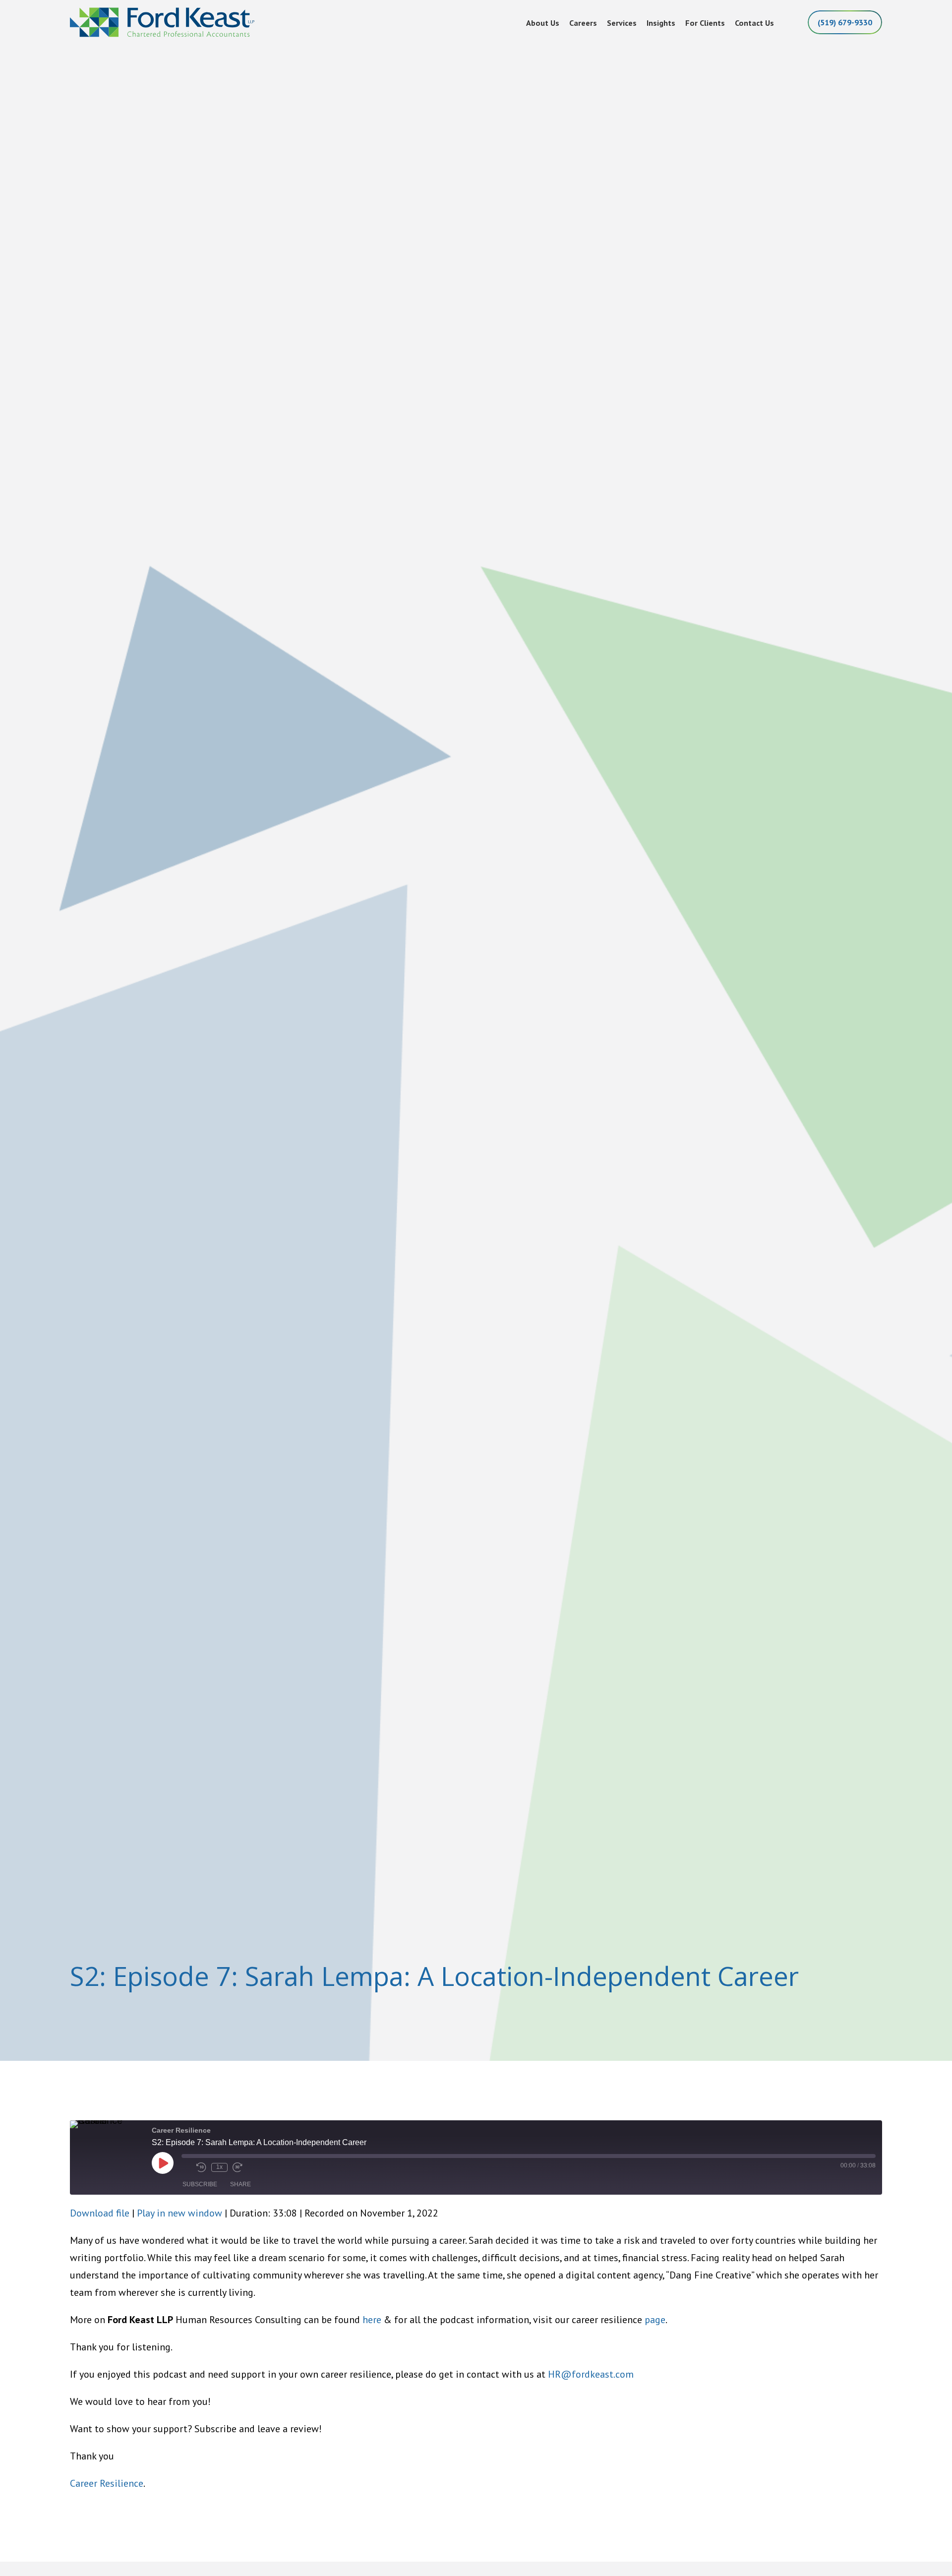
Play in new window (179, 2213)
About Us (543, 23)
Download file (100, 2213)
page (655, 2320)
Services (622, 23)
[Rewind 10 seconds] (201, 2167)
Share (240, 2184)
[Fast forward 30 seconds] (238, 2167)
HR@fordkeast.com (591, 2374)
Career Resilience (107, 2483)
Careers (583, 23)
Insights (661, 23)
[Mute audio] (186, 2167)
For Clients (705, 23)
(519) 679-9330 (845, 22)
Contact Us (754, 23)
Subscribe (200, 2184)
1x (219, 2167)
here (372, 2320)
